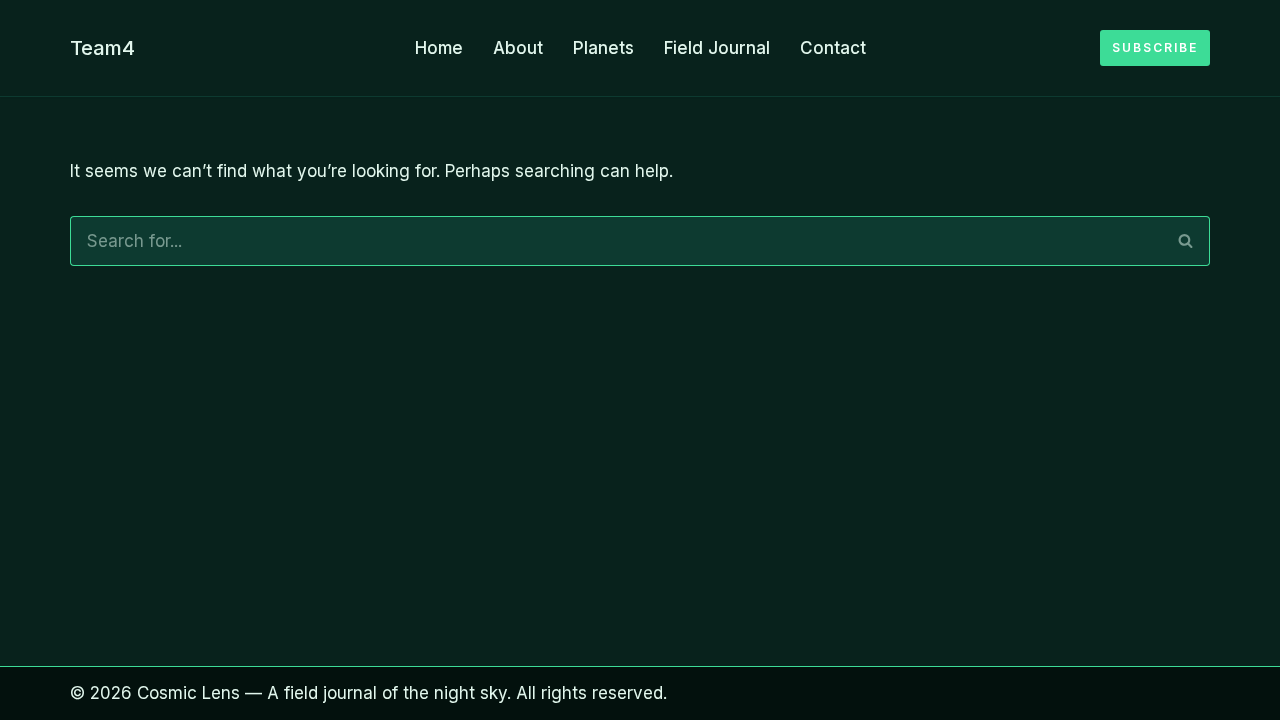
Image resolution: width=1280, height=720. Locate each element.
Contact (833, 48)
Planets (603, 48)
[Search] (1186, 241)
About (518, 48)
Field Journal (717, 48)
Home (439, 48)
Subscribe (1155, 47)
